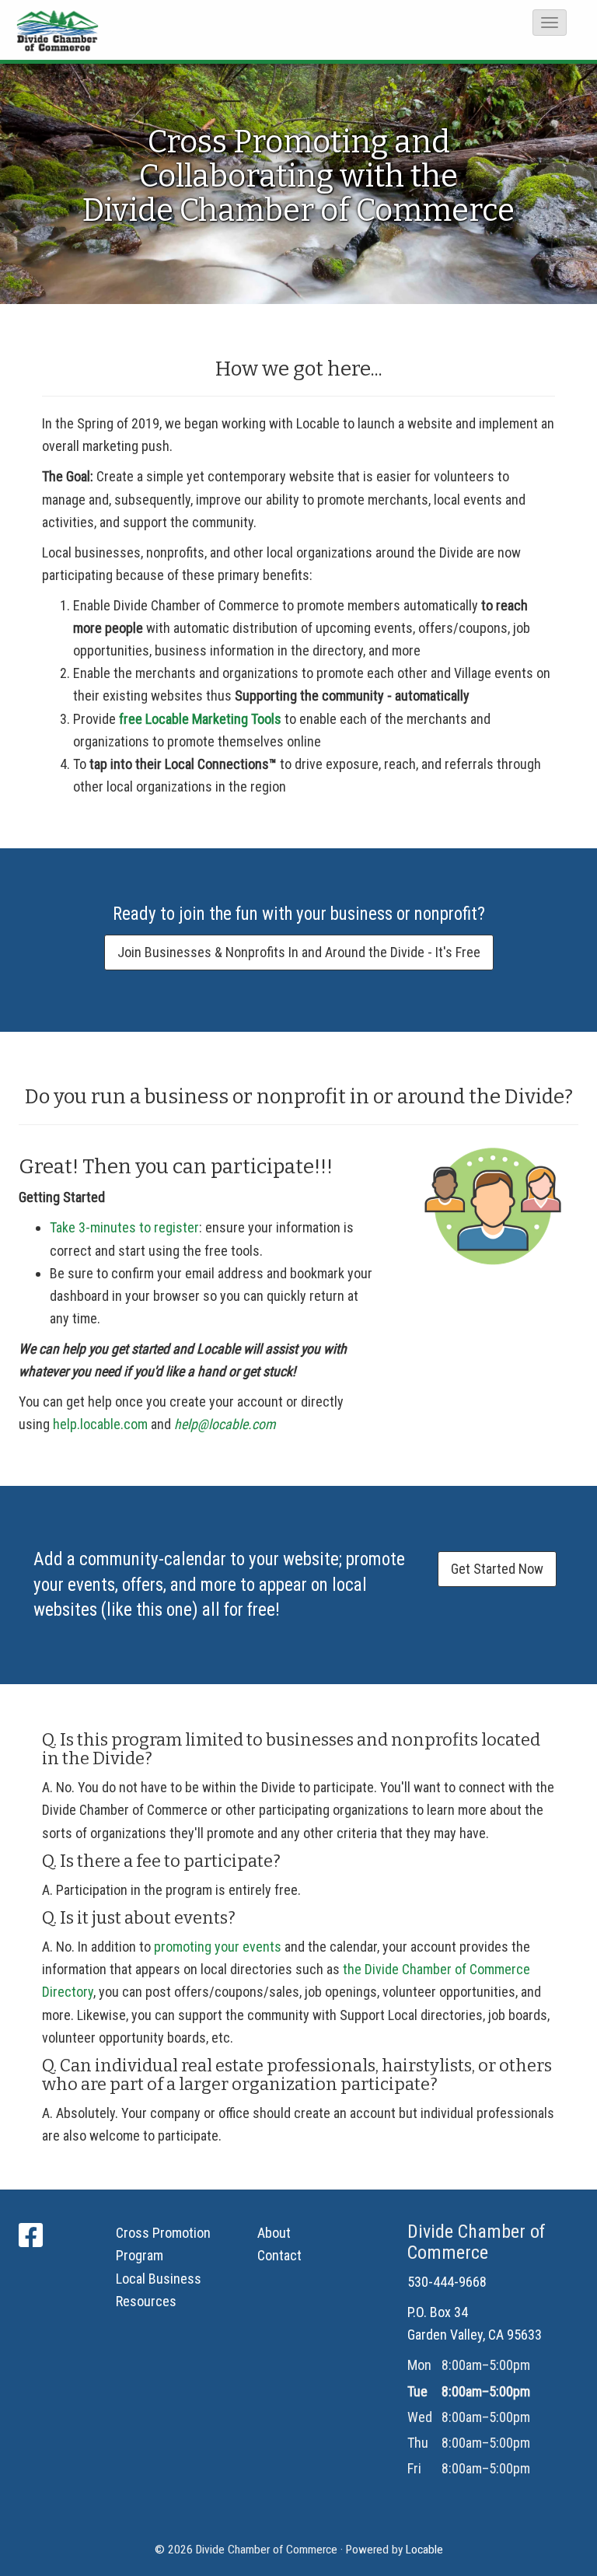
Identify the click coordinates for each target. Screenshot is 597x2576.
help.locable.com (100, 1424)
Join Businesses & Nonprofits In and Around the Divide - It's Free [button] (299, 952)
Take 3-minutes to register (124, 1227)
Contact (279, 2255)
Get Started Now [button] (497, 1569)
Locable (424, 2550)
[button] (550, 23)
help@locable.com (225, 1424)
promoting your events (218, 1947)
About (274, 2233)
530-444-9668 (447, 2282)
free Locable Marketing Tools (200, 719)
